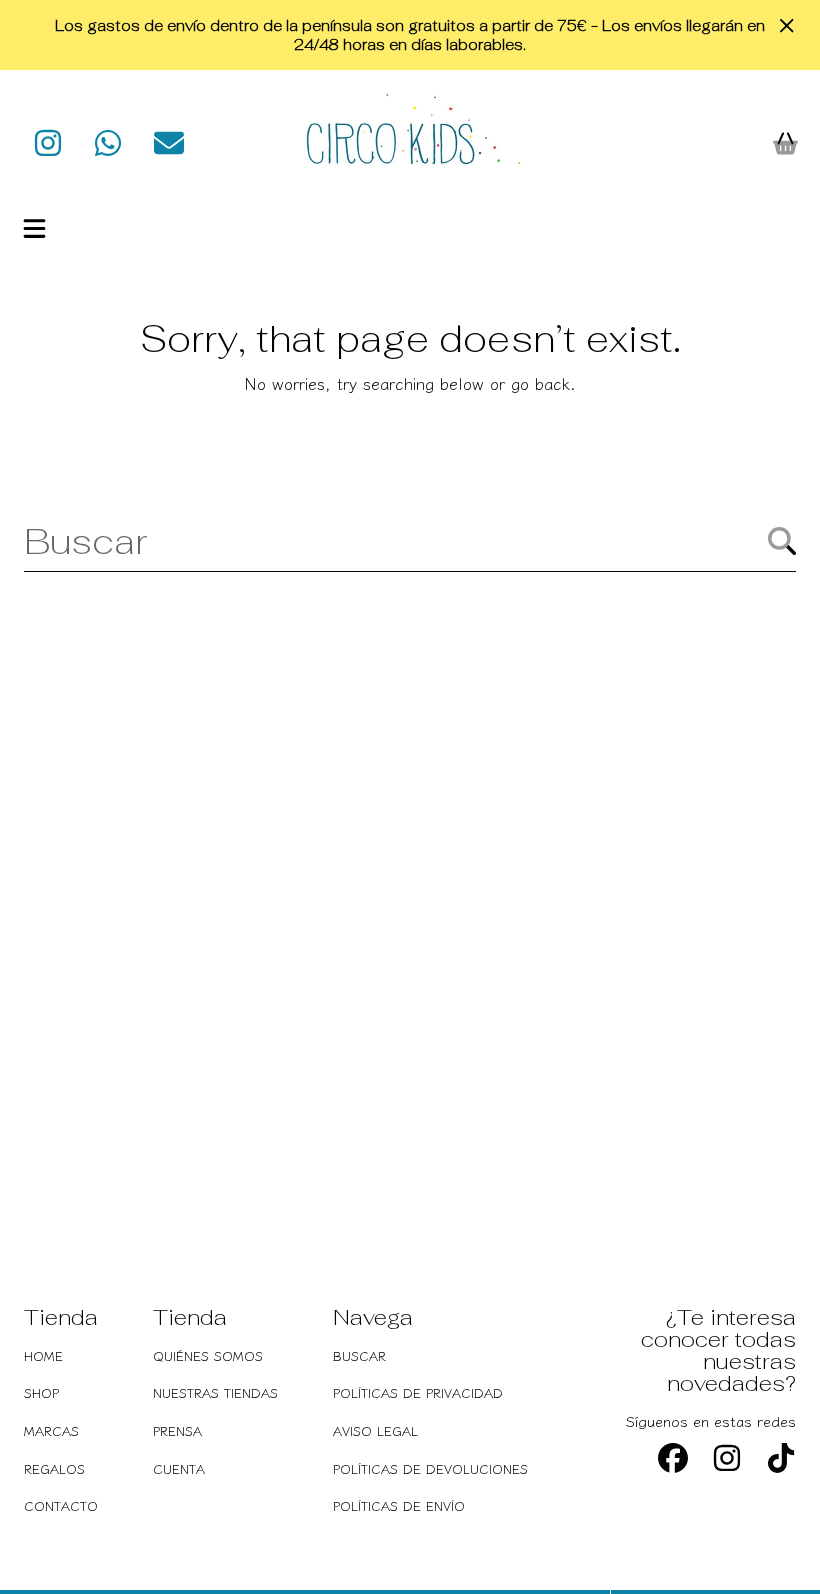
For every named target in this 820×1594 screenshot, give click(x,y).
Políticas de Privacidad (418, 1392)
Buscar (359, 1355)
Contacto (61, 1505)
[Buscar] (782, 541)
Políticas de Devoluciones (430, 1468)
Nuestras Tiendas (215, 1392)
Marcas (51, 1430)
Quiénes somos (208, 1355)
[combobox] (410, 541)
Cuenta (179, 1468)
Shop (41, 1392)
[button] (35, 228)
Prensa (177, 1430)
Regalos (54, 1468)
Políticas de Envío (399, 1505)
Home (43, 1355)
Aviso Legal (375, 1430)
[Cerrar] (787, 26)
